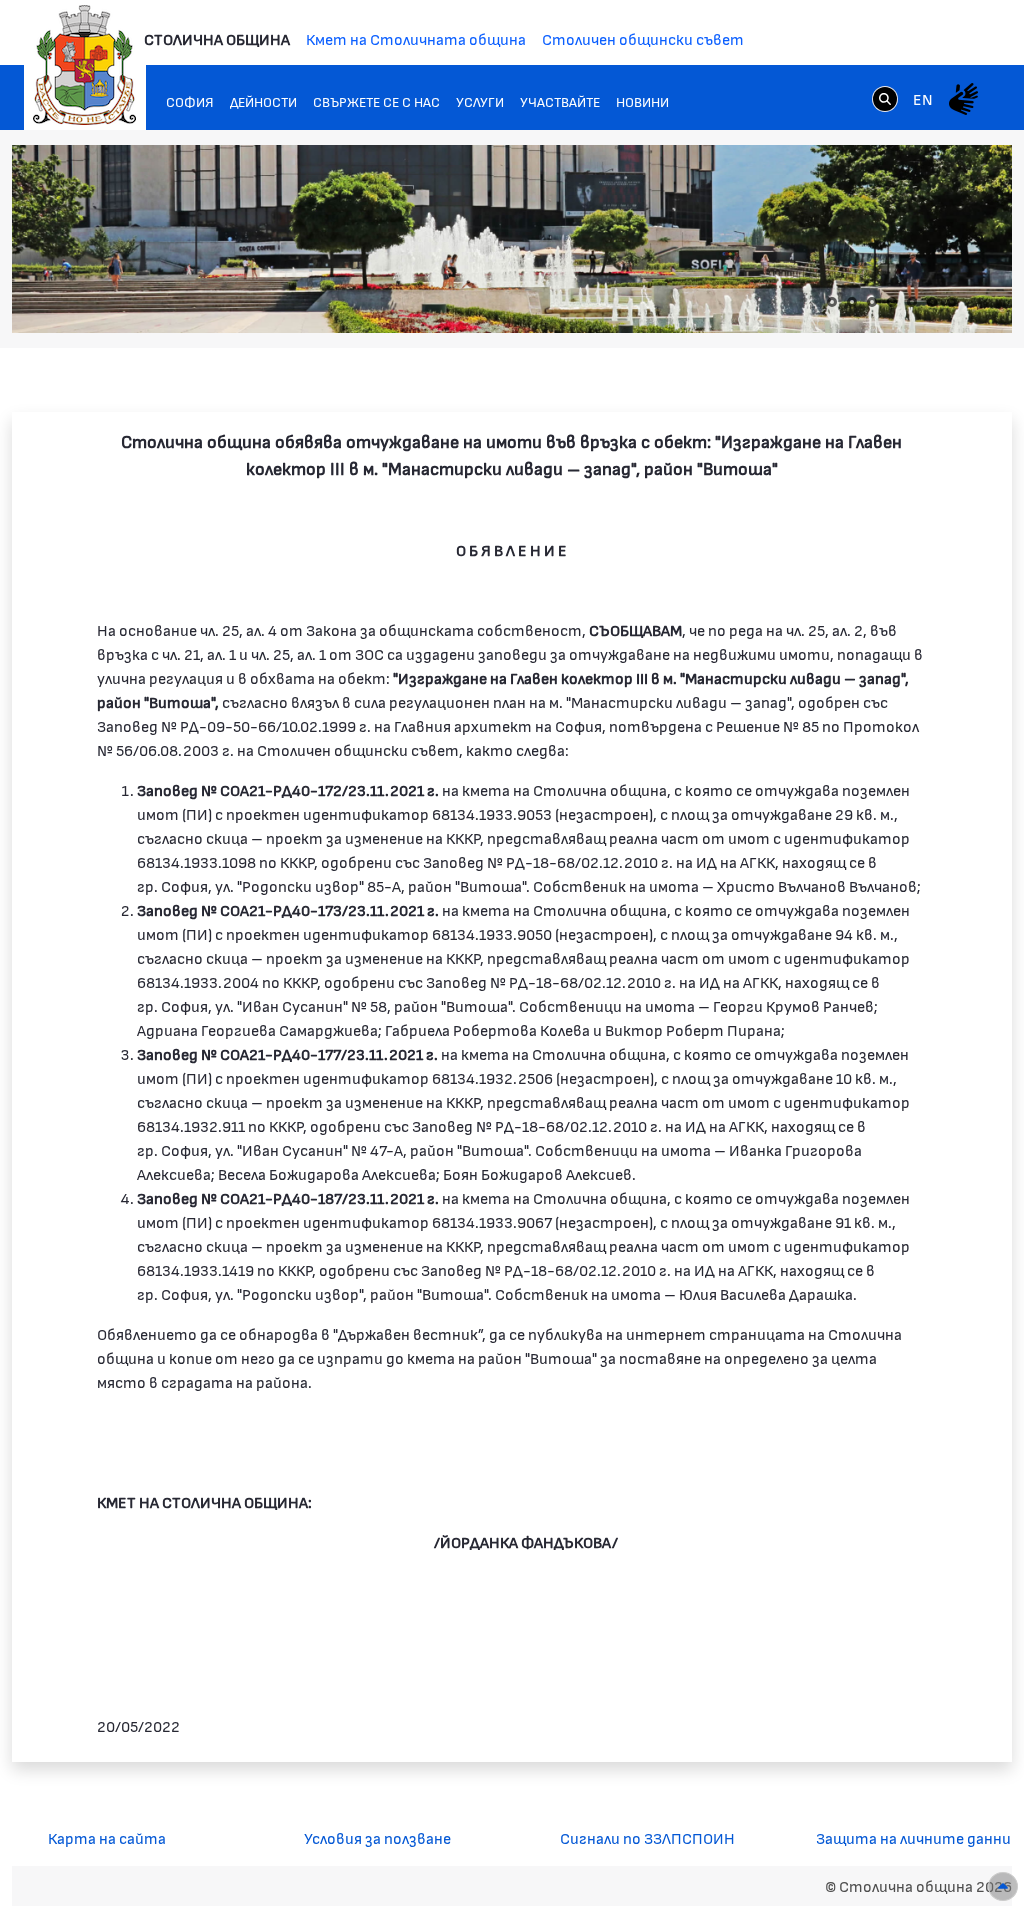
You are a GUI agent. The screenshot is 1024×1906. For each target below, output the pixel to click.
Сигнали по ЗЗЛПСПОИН (647, 1837)
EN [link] (923, 98)
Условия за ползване (377, 1837)
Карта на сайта (107, 1837)
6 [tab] (932, 302)
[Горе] (1003, 1886)
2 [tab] (852, 302)
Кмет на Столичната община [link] (416, 38)
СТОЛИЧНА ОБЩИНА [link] (217, 38)
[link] (885, 98)
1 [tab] (832, 302)
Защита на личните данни (913, 1837)
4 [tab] (892, 302)
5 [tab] (912, 302)
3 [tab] (872, 302)
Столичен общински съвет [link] (643, 38)
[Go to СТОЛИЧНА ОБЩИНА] (85, 65)
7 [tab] (952, 302)
